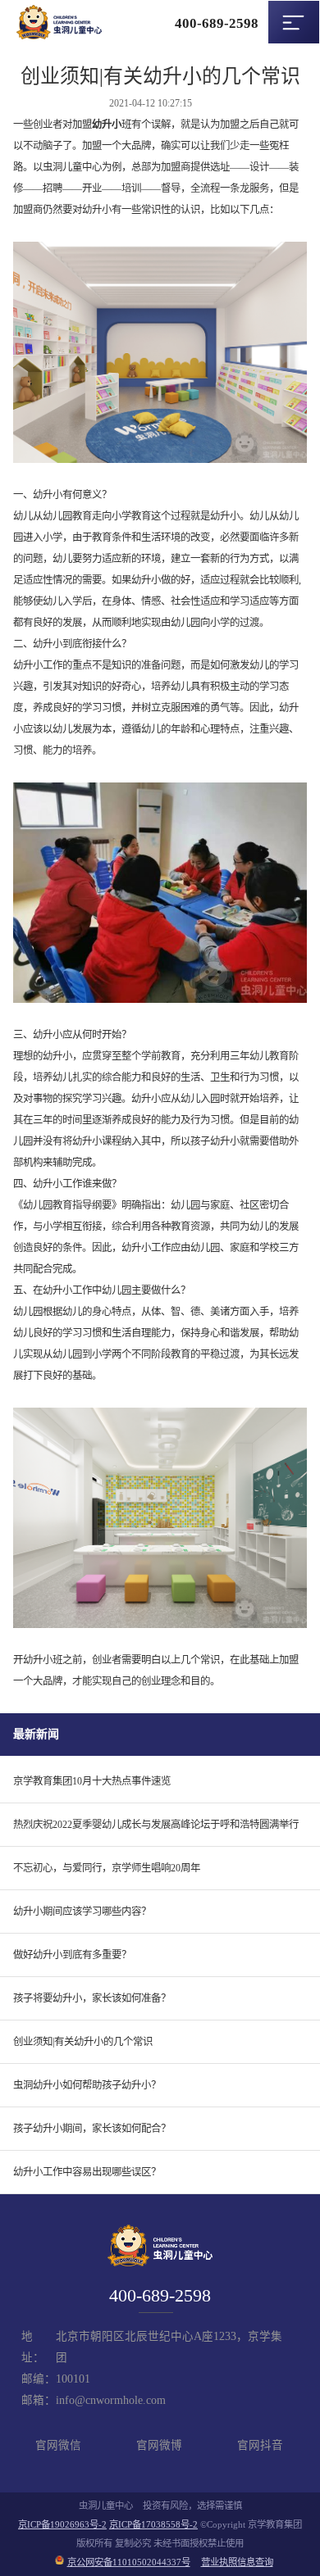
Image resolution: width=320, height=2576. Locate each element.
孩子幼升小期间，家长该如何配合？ (92, 2129)
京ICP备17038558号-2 (153, 2524)
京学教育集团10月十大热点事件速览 (92, 1781)
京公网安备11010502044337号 (129, 2562)
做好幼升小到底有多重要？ (72, 1955)
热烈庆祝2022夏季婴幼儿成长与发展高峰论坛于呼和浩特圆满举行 (156, 1825)
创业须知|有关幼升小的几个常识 (83, 2042)
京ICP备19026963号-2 (62, 2524)
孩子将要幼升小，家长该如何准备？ (92, 1998)
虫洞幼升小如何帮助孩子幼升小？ (87, 2085)
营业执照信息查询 (237, 2562)
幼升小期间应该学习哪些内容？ (82, 1912)
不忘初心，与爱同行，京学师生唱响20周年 (107, 1868)
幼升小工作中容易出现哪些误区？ (87, 2172)
